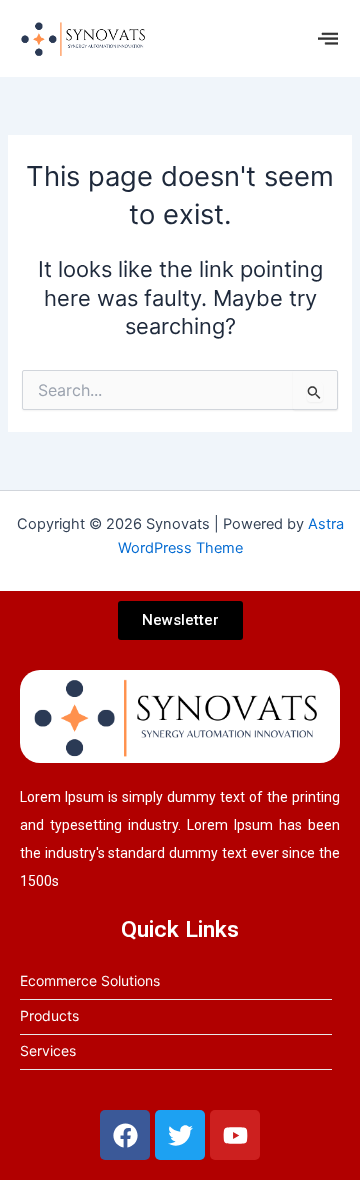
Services (48, 1050)
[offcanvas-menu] (328, 38)
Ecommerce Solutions (90, 980)
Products (49, 1015)
